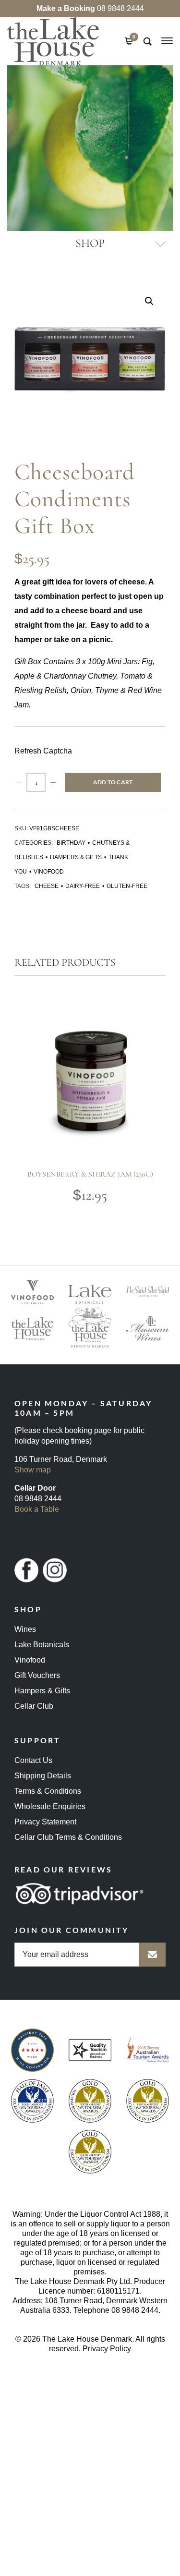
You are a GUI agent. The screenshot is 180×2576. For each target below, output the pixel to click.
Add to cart (113, 782)
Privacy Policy (107, 2349)
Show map (33, 1470)
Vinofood (49, 872)
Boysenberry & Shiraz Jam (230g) (90, 1174)
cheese (47, 886)
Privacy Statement (45, 1822)
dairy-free (83, 886)
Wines (25, 1629)
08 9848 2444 (90, 8)
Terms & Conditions (48, 1791)
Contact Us (33, 1760)
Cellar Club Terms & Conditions (68, 1837)
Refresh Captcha (43, 751)
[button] (149, 301)
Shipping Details (43, 1776)
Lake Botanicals (42, 1645)
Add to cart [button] (72, 1122)
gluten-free (127, 886)
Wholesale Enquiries (50, 1806)
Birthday (71, 843)
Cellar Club (34, 1706)
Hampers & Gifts (76, 857)
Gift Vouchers (37, 1675)
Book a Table (37, 1509)
